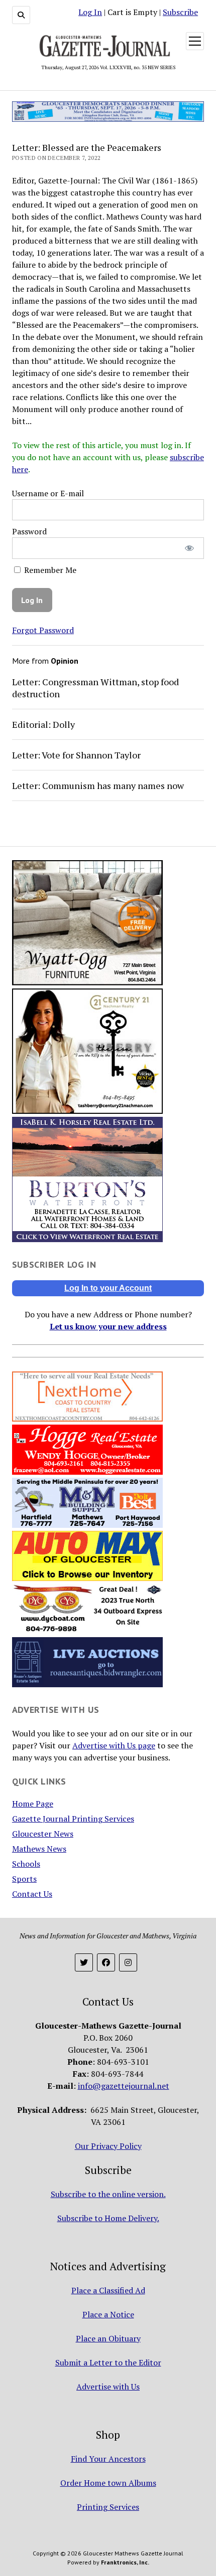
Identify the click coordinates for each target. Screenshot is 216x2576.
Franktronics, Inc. (125, 2562)
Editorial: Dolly (43, 724)
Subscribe (180, 12)
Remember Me (49, 570)
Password (29, 531)
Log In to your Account (108, 1288)
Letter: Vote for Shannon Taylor (76, 755)
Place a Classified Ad (108, 2290)
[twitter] (84, 1962)
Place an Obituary (108, 2338)
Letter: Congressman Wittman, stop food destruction (95, 688)
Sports (24, 1879)
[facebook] (106, 1962)
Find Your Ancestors (108, 2459)
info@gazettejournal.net (124, 2086)
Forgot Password (43, 630)
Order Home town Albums (108, 2483)
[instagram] (128, 1962)
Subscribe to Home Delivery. (108, 2218)
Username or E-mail (48, 493)
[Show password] (190, 548)
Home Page (33, 1804)
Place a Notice (108, 2314)
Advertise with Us (108, 2387)
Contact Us (32, 1894)
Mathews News (39, 1849)
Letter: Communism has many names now (98, 785)
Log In (90, 12)
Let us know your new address (108, 1326)
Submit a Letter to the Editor (108, 2362)
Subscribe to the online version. (108, 2194)
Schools (26, 1864)
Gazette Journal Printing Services (73, 1819)
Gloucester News (43, 1834)
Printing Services (108, 2507)
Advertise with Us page (114, 1745)
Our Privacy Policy (108, 2146)
